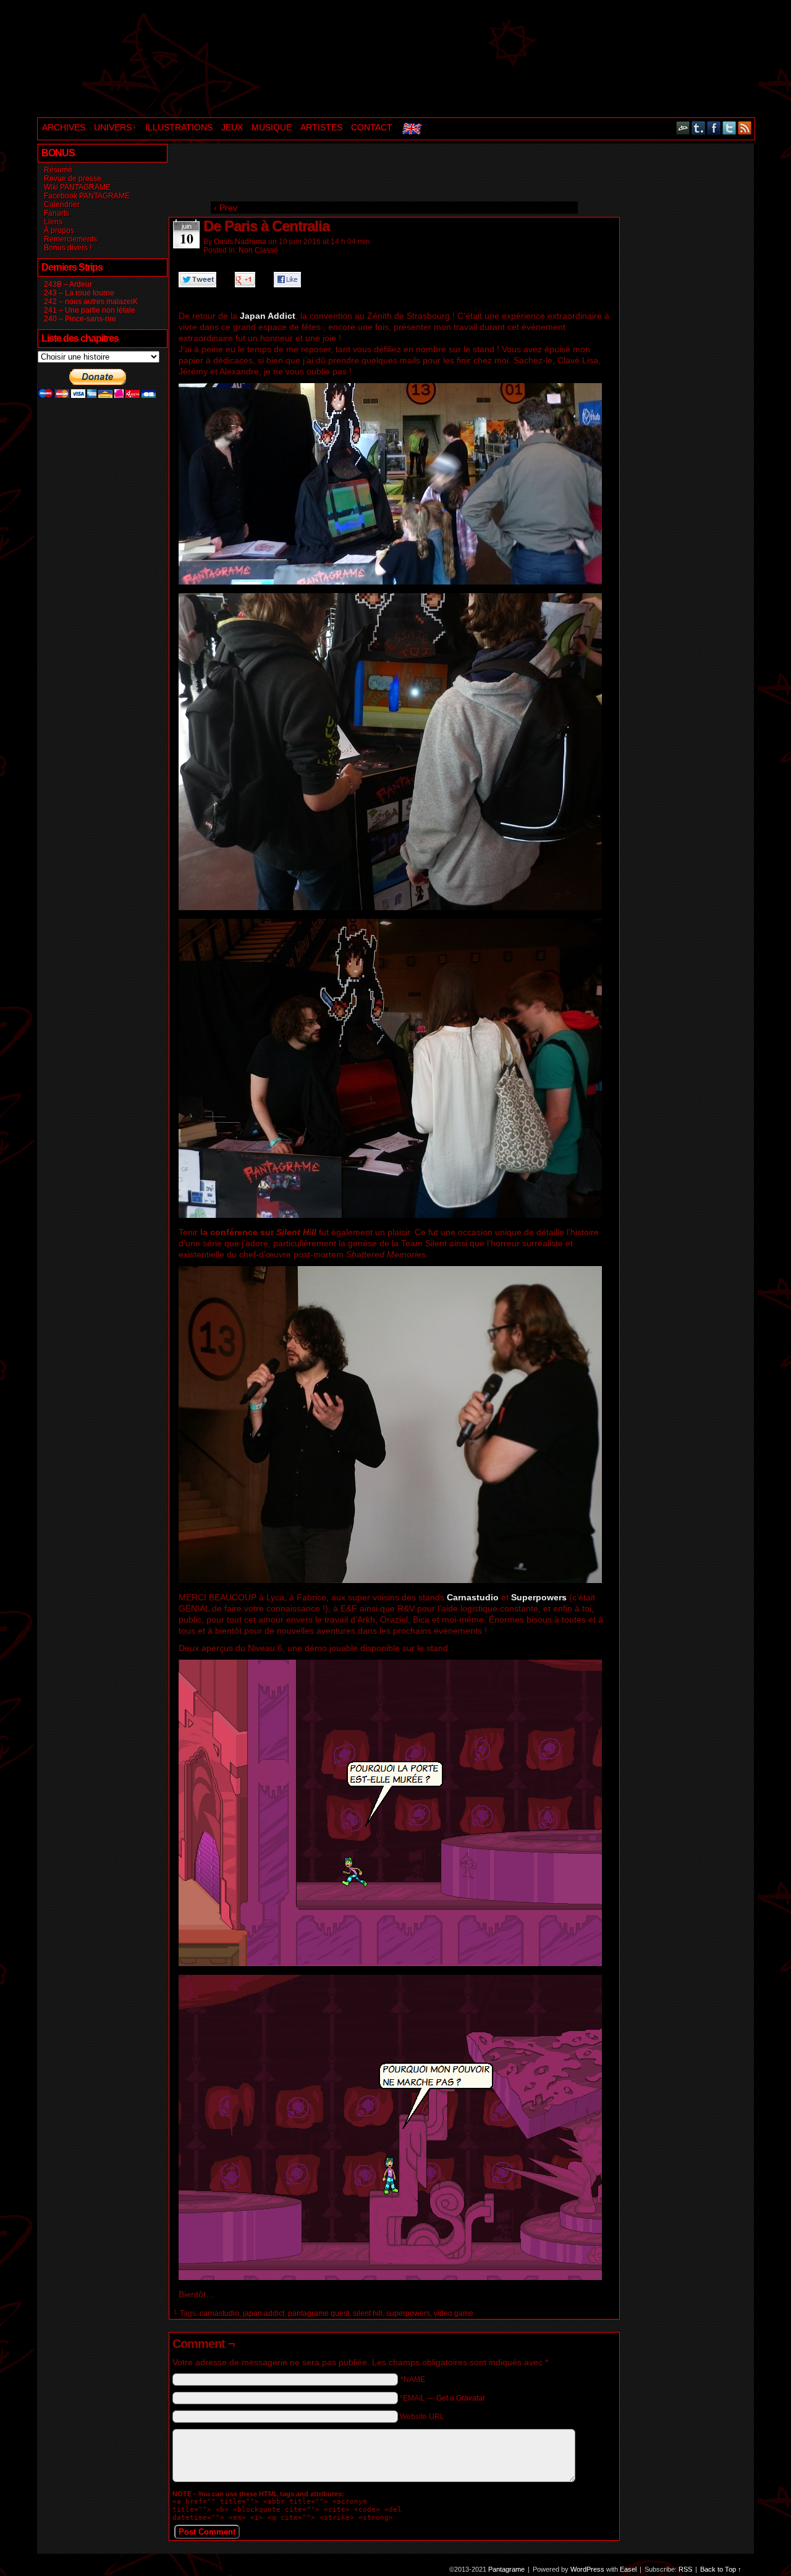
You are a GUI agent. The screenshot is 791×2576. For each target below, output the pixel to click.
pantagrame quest (319, 2313)
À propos (59, 230)
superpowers (408, 2313)
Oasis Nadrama (240, 242)
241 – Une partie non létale (90, 310)
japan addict (264, 2313)
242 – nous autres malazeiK (91, 302)
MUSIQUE (272, 127)
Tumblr (699, 128)
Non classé (258, 250)
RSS (745, 128)
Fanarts (57, 213)
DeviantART (683, 128)
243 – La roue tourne (79, 293)
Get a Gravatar (461, 2398)
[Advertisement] (393, 171)
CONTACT (372, 127)
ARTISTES (321, 127)
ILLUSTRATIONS (179, 127)
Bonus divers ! (68, 248)
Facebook (714, 128)
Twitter (730, 128)
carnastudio (219, 2313)
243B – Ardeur (68, 284)
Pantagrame (249, 60)
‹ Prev (226, 208)
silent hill (368, 2313)
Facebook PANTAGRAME (87, 196)
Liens (53, 222)
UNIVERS (115, 127)
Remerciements (70, 239)
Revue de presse (73, 179)
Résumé (58, 170)
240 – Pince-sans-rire (80, 319)
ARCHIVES (64, 127)
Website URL (422, 2417)
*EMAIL (442, 2398)
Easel (628, 2569)
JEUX (232, 127)
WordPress (587, 2569)
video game (454, 2313)
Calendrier (62, 205)
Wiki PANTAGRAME (77, 187)
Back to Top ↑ (721, 2569)
